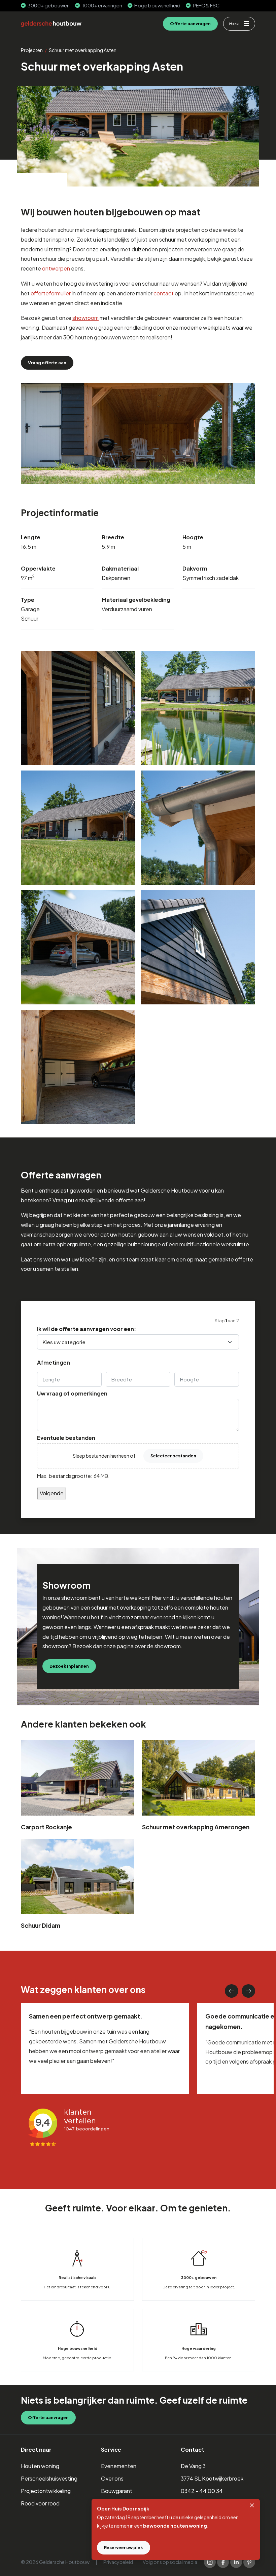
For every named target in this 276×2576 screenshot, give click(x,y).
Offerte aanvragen (190, 24)
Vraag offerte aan (47, 363)
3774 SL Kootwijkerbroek (212, 2478)
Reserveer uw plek (124, 2547)
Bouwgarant (117, 2491)
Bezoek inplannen (69, 1666)
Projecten (32, 50)
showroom (85, 318)
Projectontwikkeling (46, 2491)
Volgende (52, 1493)
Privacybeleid (118, 2562)
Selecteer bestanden (173, 1456)
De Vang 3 (193, 2466)
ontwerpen (56, 268)
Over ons (112, 2478)
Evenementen (119, 2466)
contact (164, 293)
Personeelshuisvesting (49, 2478)
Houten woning (40, 2466)
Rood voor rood (40, 2503)
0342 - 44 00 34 (202, 2491)
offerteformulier (51, 293)
